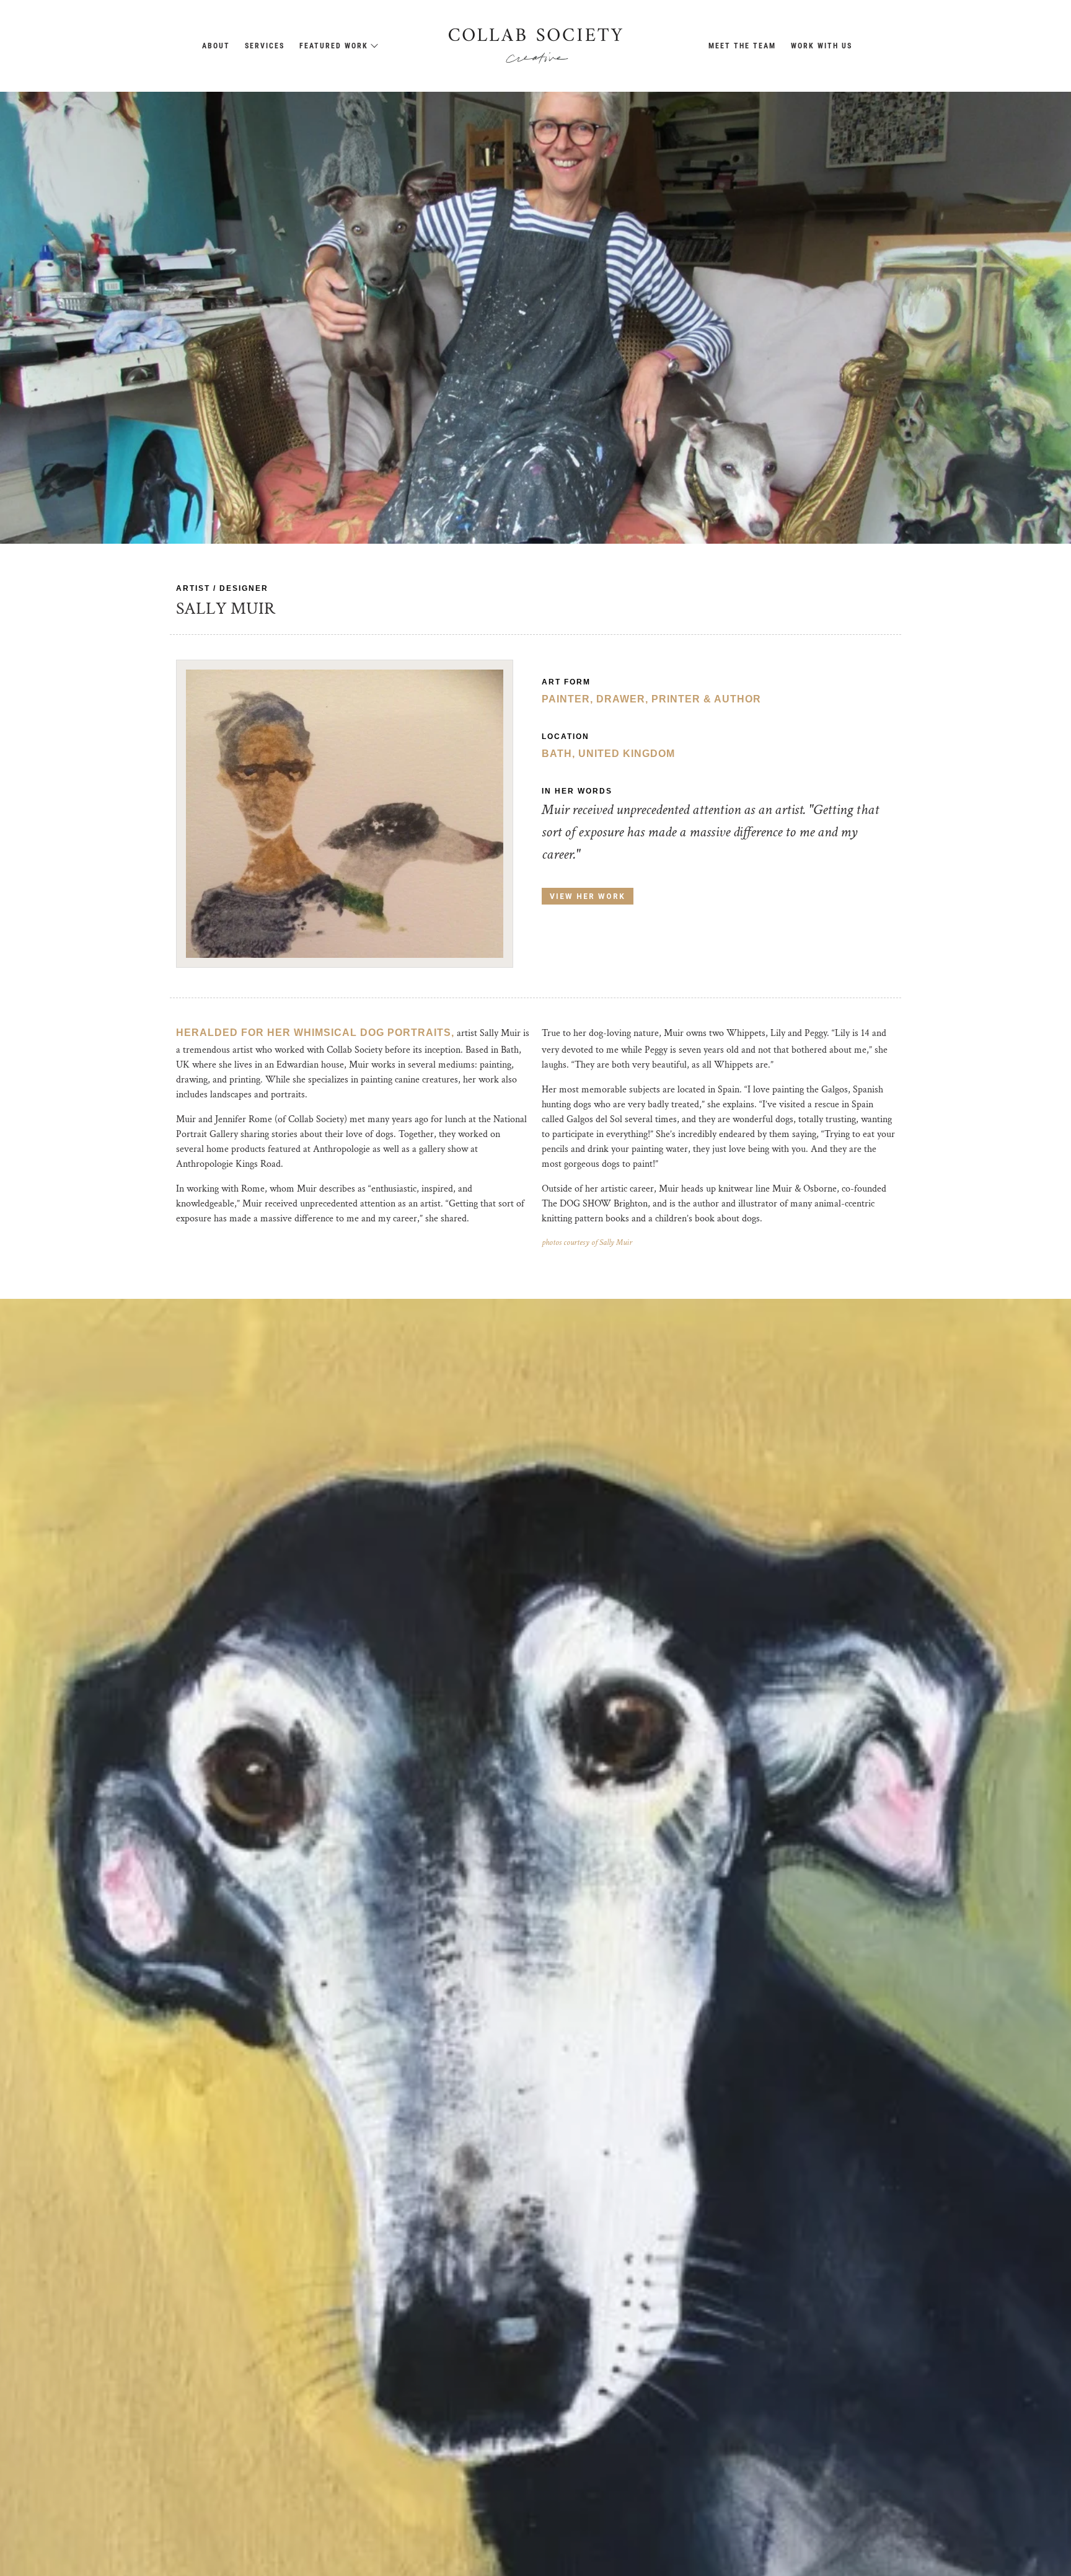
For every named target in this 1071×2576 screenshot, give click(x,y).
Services (265, 46)
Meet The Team (742, 46)
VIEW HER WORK (588, 896)
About (216, 46)
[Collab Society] (535, 46)
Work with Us (822, 46)
